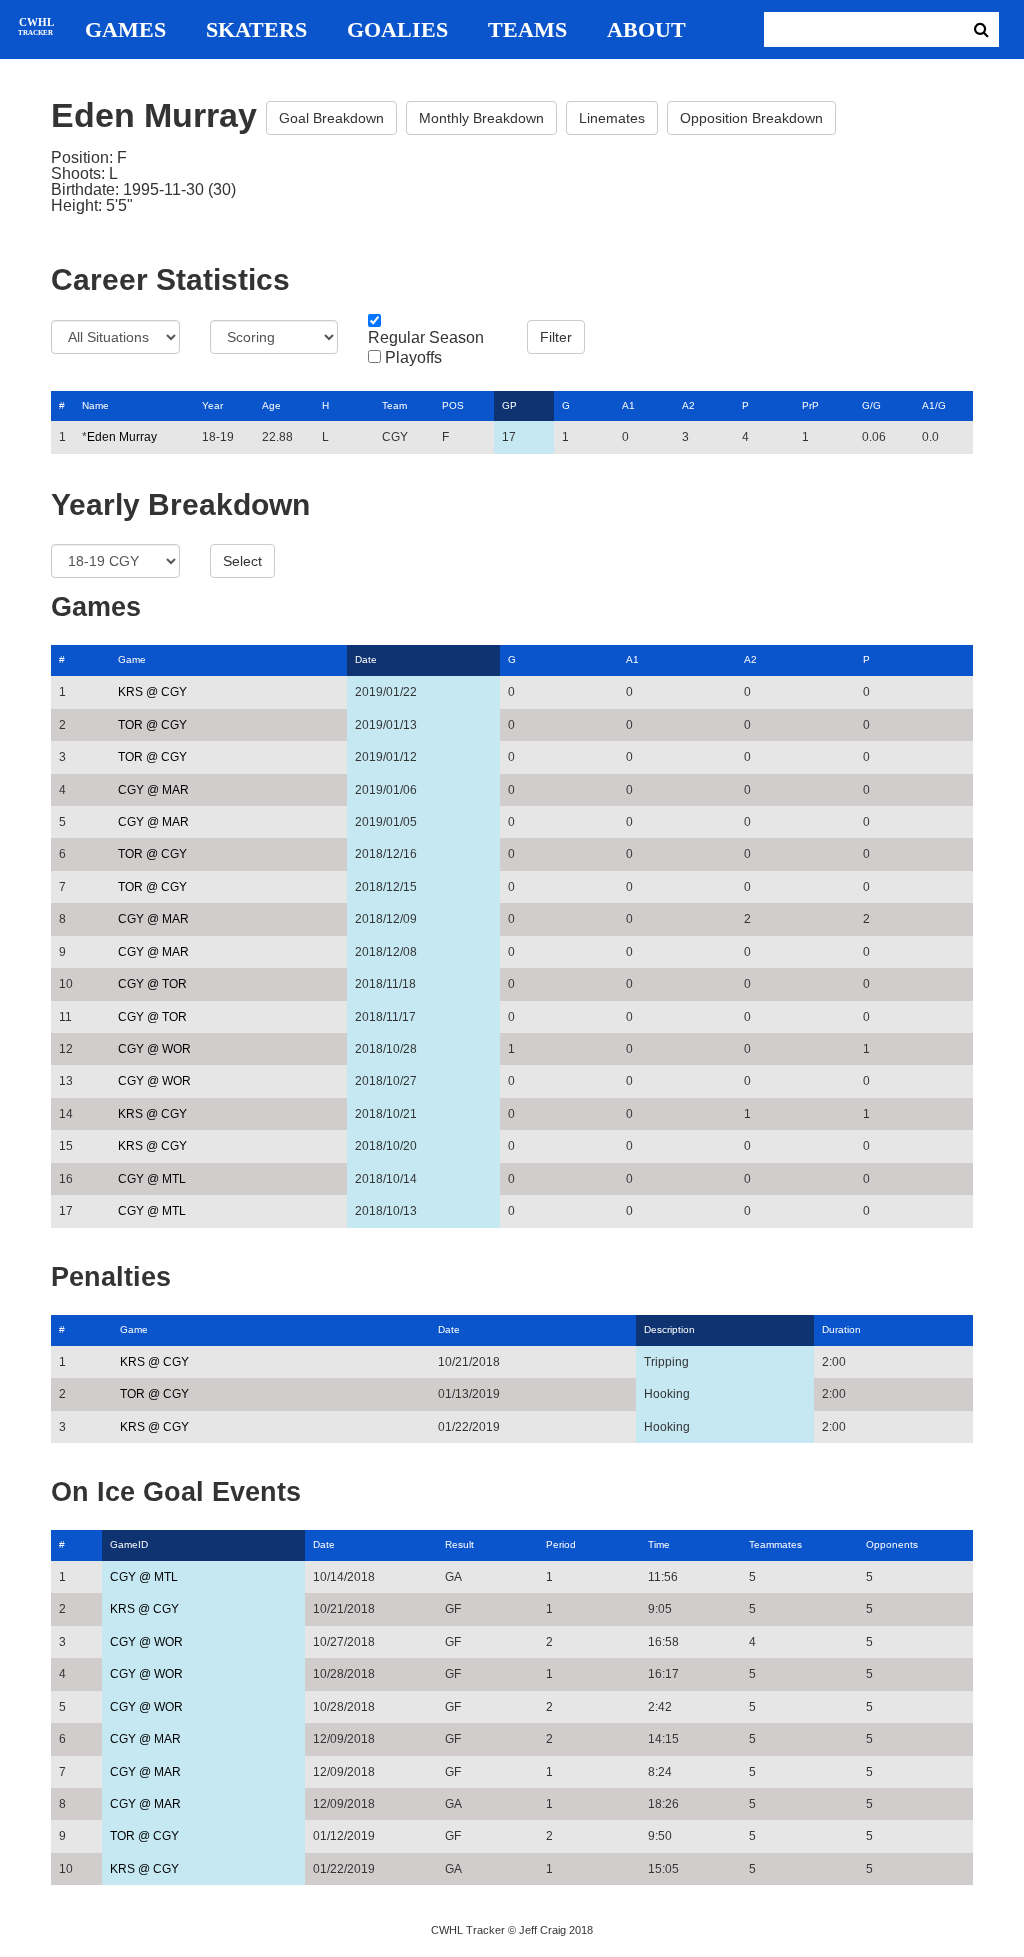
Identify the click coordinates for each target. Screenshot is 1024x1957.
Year (212, 405)
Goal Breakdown (331, 118)
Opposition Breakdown (751, 118)
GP (509, 405)
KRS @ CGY (152, 692)
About (646, 30)
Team (394, 405)
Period (561, 1544)
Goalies (397, 30)
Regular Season (426, 338)
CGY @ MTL (152, 1179)
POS (453, 405)
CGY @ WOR (154, 1049)
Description (669, 1329)
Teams (527, 30)
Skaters (256, 30)
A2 (688, 405)
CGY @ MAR (153, 790)
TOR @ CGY (152, 725)
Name (95, 405)
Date (366, 659)
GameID (129, 1544)
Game (132, 659)
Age (271, 405)
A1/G (934, 405)
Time (659, 1544)
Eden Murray (122, 437)
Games (125, 30)
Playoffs (413, 358)
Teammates (775, 1544)
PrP (810, 405)
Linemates (612, 118)
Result (459, 1544)
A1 (628, 405)
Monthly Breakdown (481, 118)
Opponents (892, 1544)
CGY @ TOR (152, 984)
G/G (871, 405)
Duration (841, 1329)
